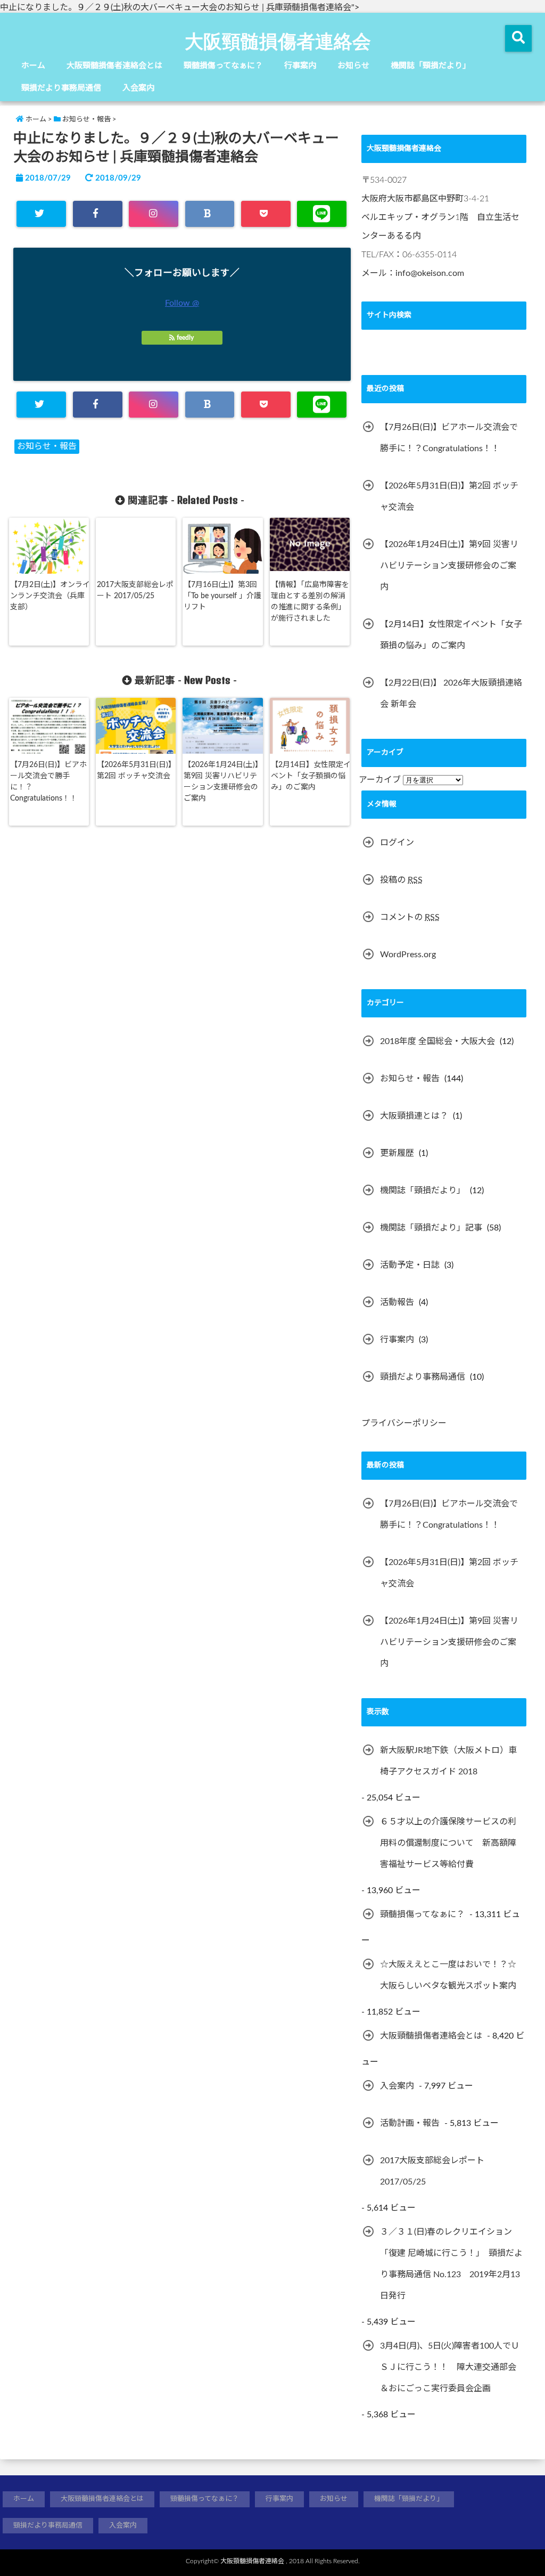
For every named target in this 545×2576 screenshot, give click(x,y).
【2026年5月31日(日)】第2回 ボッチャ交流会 (136, 771)
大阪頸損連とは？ (414, 1116)
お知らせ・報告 (47, 446)
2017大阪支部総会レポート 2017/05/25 (135, 590)
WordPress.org (408, 955)
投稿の (401, 880)
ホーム (33, 66)
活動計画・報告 (410, 2123)
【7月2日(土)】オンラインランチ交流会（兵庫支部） (50, 596)
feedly (185, 338)
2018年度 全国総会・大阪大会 (437, 1041)
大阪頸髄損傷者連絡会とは (114, 66)
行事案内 (300, 66)
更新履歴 (397, 1153)
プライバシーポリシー (404, 1423)
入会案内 (138, 88)
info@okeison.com (430, 273)
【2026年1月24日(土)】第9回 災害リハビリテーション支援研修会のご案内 (223, 782)
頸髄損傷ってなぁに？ (223, 66)
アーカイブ (380, 780)
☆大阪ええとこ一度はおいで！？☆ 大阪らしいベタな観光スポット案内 (448, 1975)
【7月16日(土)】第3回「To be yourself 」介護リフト (222, 596)
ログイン (397, 843)
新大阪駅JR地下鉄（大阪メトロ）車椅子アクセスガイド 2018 (448, 1761)
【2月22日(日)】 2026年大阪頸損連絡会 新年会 (451, 694)
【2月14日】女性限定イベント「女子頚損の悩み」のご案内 (311, 776)
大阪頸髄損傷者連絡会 (278, 40)
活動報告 (397, 1302)
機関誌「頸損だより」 (431, 66)
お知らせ (353, 66)
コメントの (410, 917)
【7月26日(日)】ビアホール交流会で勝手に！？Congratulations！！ (48, 782)
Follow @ (182, 303)
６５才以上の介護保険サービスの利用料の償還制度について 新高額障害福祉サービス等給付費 (448, 1843)
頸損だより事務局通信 (61, 88)
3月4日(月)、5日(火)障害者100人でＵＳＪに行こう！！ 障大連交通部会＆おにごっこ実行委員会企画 (450, 2367)
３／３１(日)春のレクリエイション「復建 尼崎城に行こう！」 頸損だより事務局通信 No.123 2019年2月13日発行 (451, 2264)
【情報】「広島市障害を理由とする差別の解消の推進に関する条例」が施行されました (310, 602)
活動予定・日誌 (410, 1265)
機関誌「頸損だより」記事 (431, 1228)
